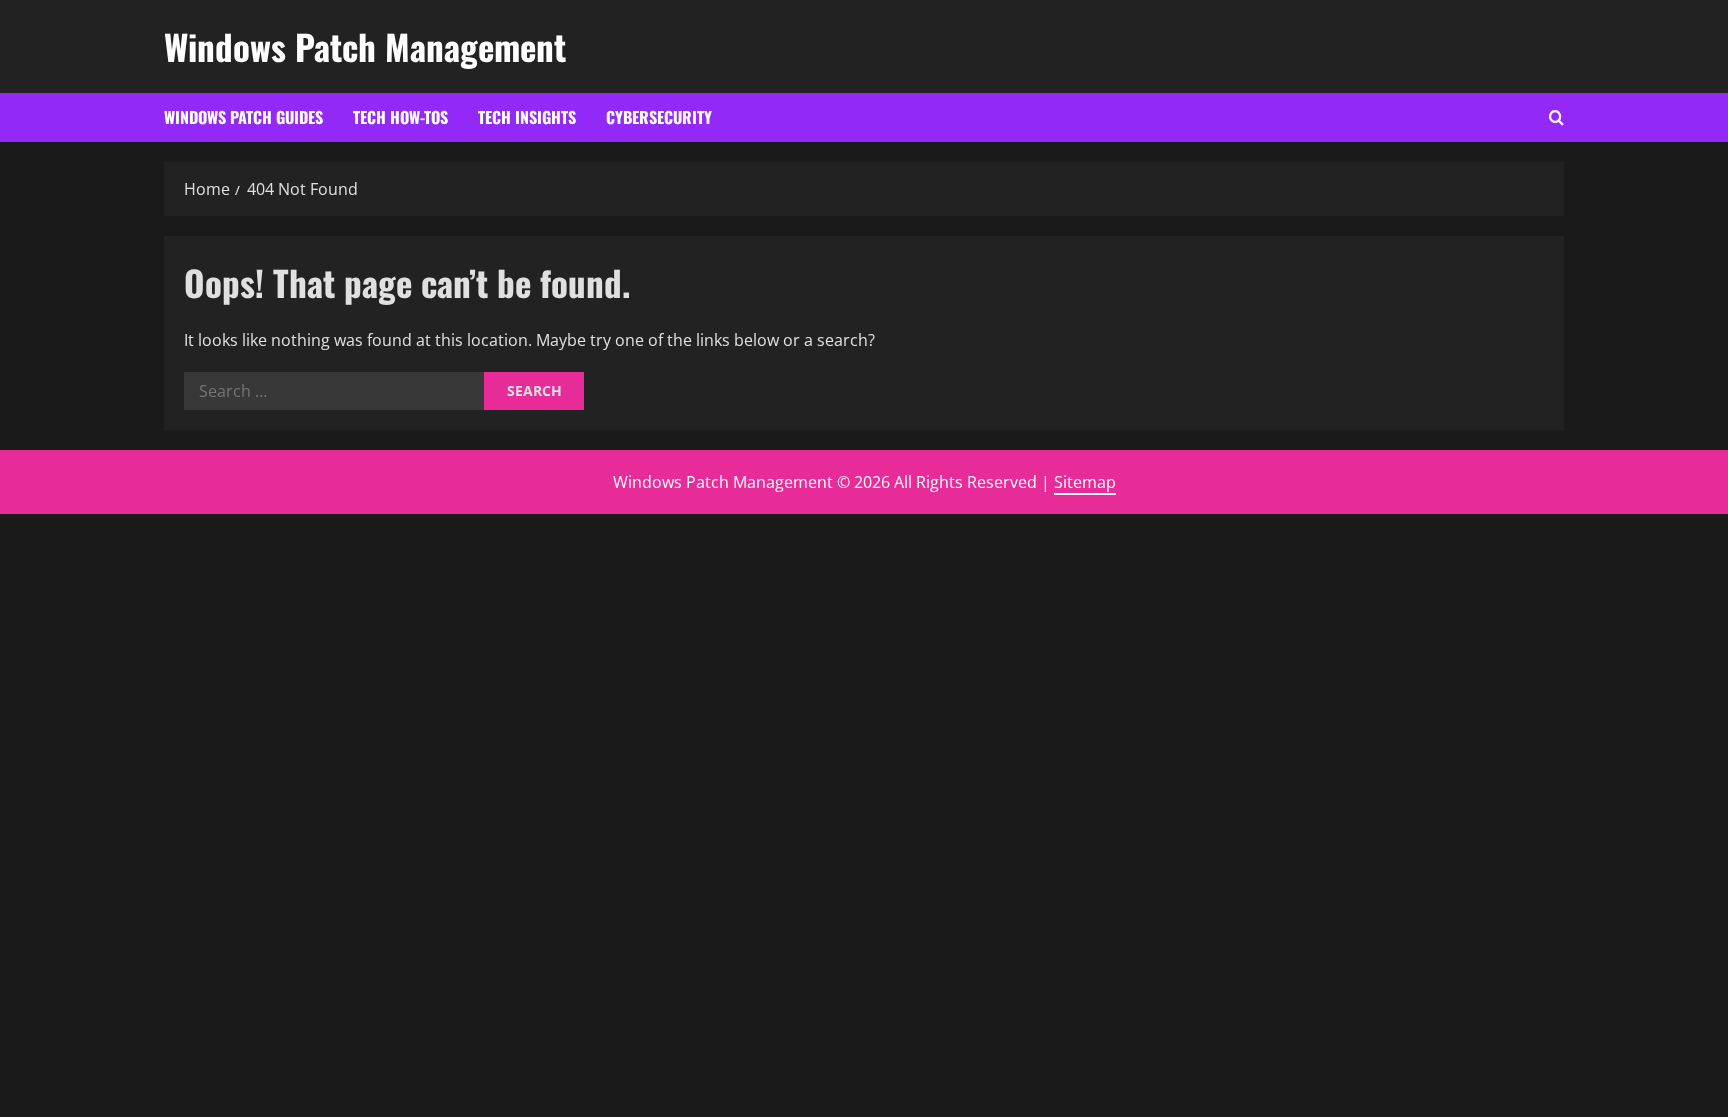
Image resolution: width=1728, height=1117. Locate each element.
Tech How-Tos (400, 117)
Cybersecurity (659, 117)
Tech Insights (527, 117)
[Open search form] (1556, 117)
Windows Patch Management (365, 46)
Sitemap (1085, 482)
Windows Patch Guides (243, 117)
